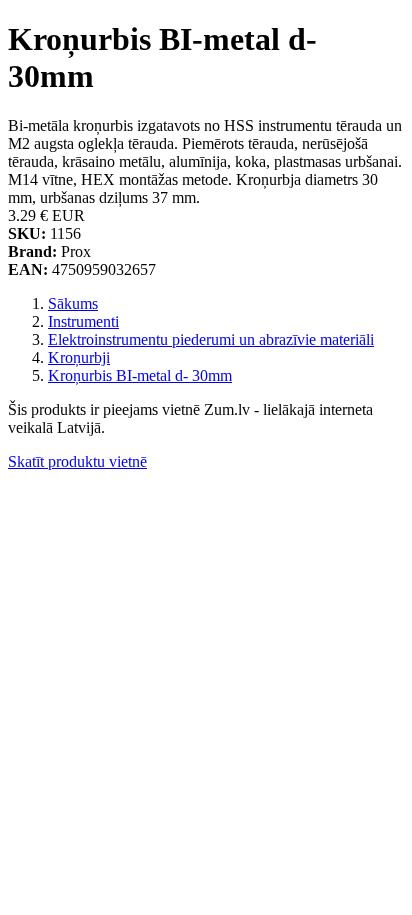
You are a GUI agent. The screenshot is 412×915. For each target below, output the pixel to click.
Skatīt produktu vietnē (77, 461)
